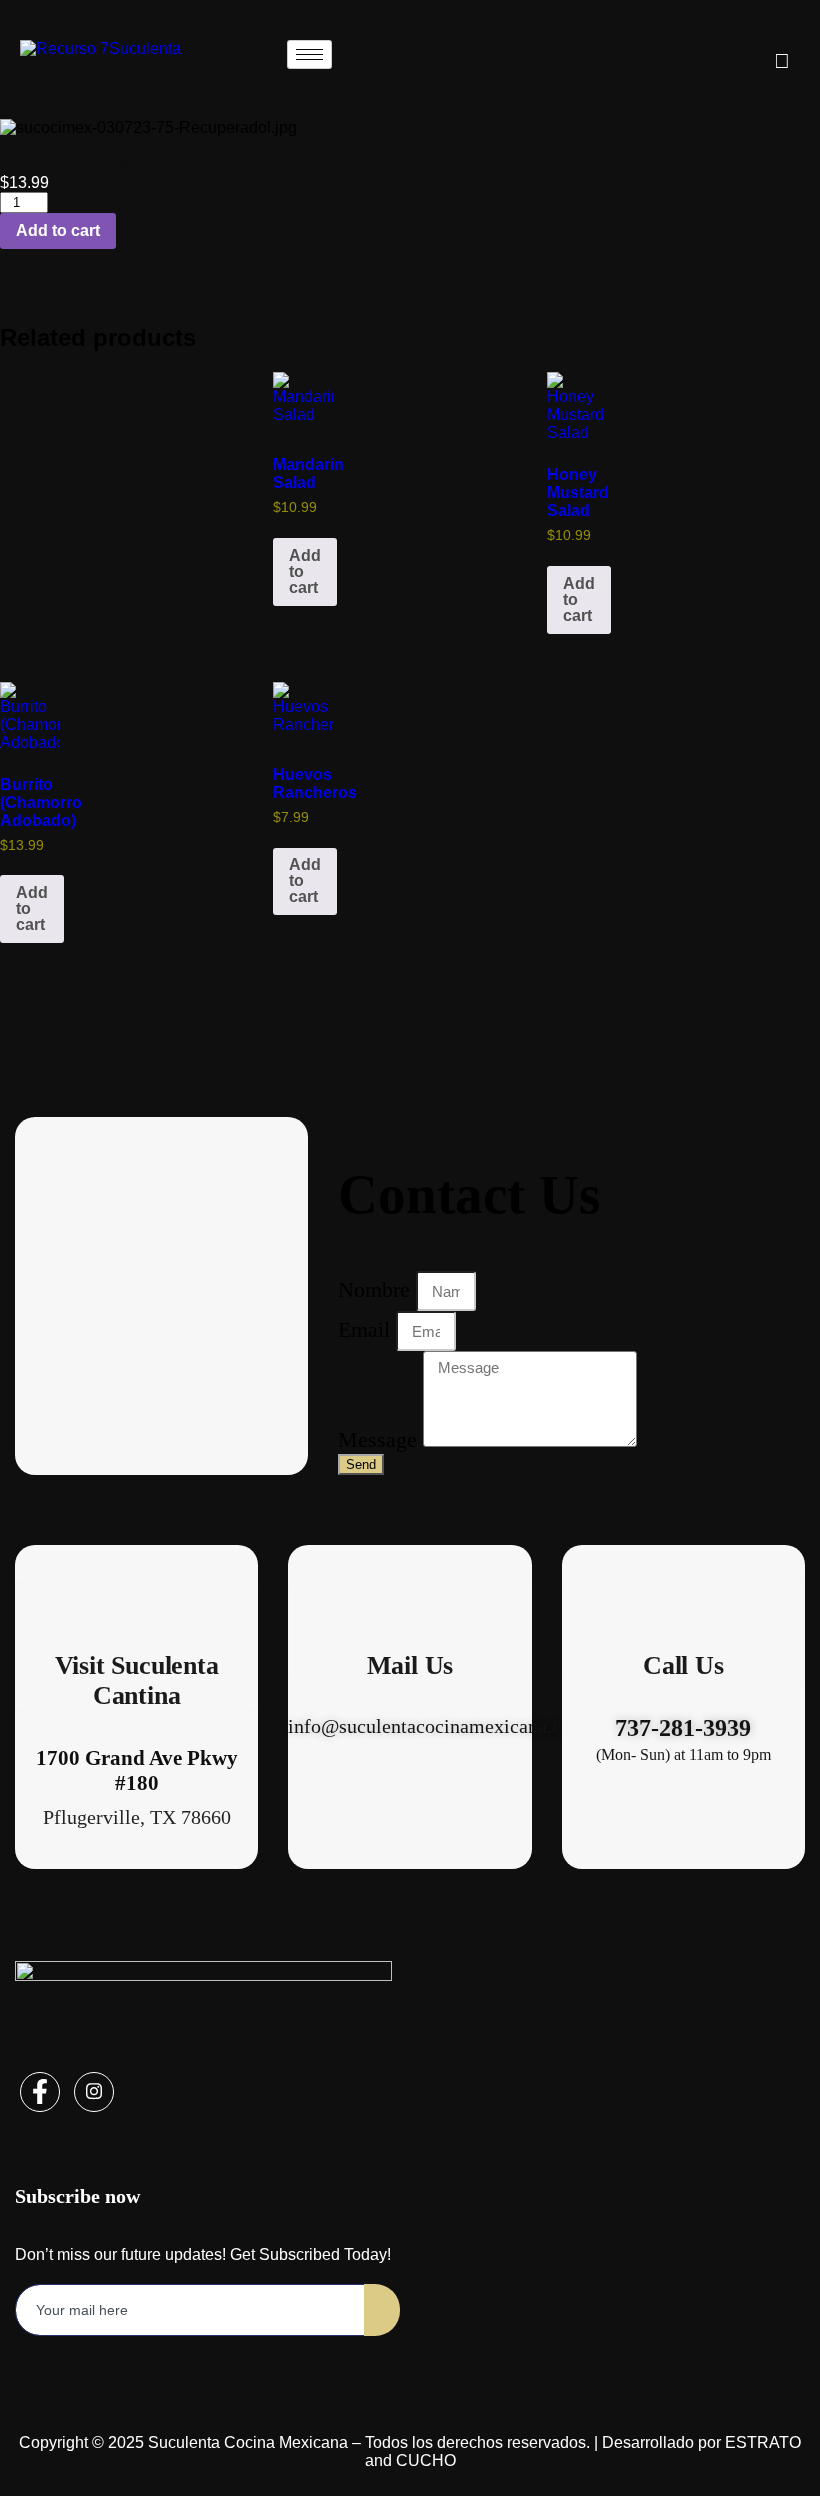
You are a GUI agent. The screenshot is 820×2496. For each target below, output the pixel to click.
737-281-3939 (683, 1728)
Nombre (377, 1289)
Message (380, 1439)
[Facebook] (40, 2092)
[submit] (382, 2310)
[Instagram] (94, 2092)
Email (367, 1329)
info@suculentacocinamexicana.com (437, 1726)
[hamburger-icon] (309, 54)
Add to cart (58, 230)
